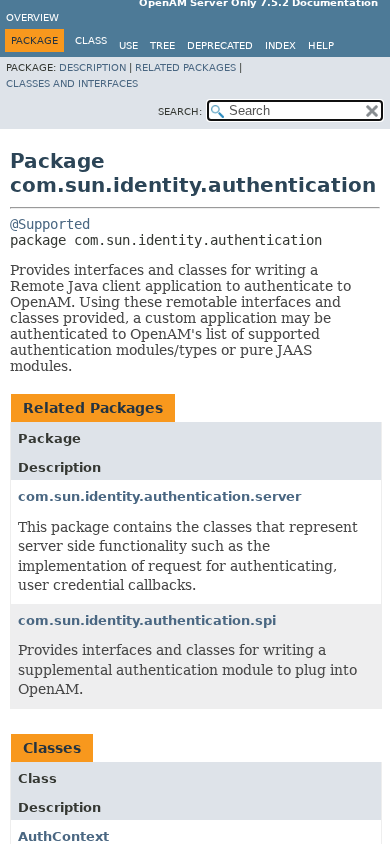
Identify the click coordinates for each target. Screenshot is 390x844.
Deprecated (220, 45)
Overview (32, 17)
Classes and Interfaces (72, 83)
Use (128, 45)
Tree (162, 45)
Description (92, 67)
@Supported (50, 224)
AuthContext (63, 836)
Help (321, 45)
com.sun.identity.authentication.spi (147, 620)
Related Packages (185, 67)
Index (280, 45)
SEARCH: (180, 111)
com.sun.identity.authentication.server (159, 496)
